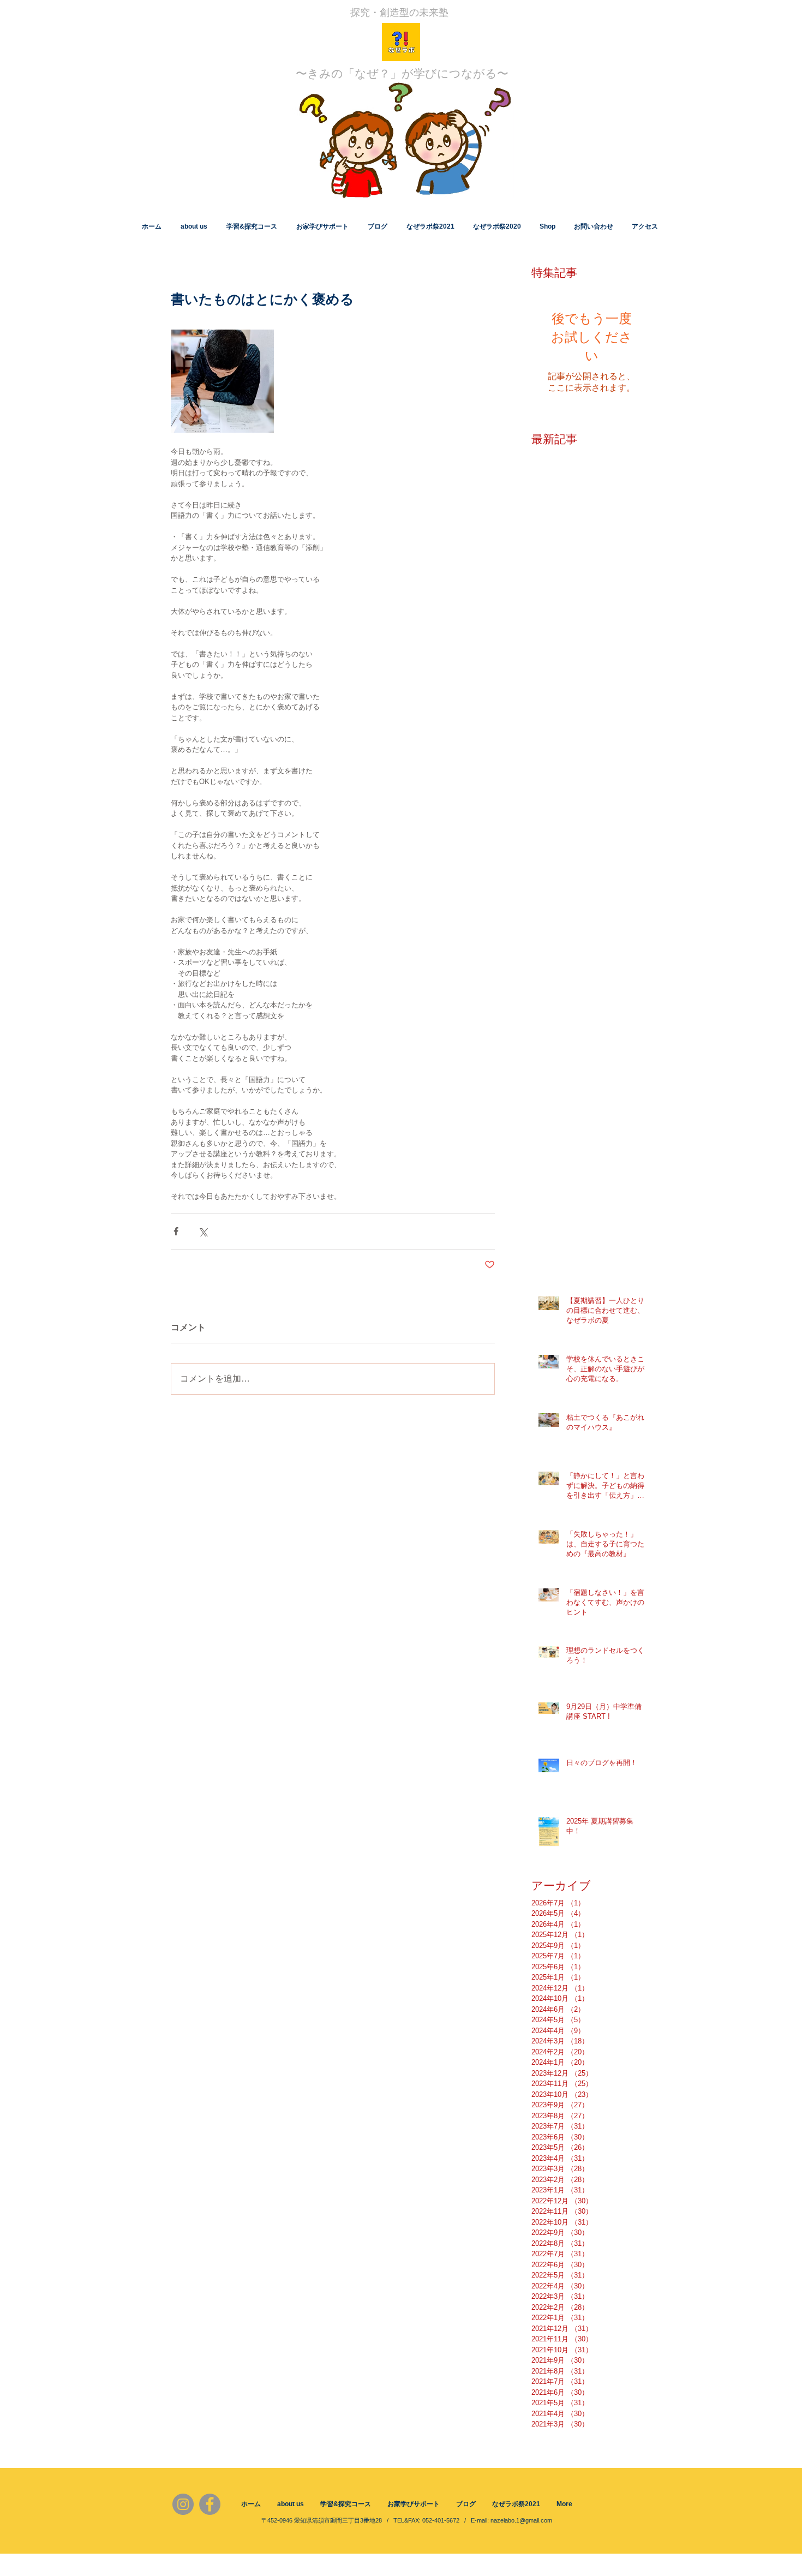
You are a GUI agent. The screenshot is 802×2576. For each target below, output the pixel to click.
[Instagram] (183, 2504)
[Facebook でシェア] (176, 1231)
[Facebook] (210, 2504)
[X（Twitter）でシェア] (203, 1231)
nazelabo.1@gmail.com (521, 2520)
